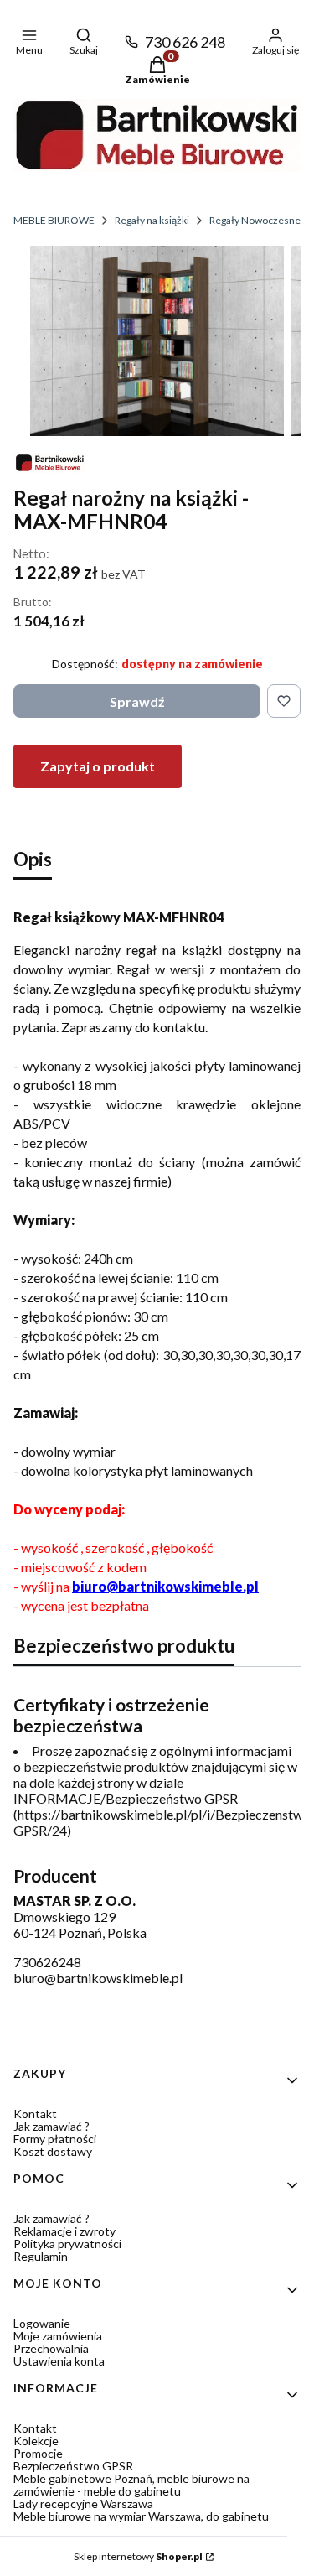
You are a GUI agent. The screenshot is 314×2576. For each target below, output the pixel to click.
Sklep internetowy (138, 2556)
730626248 (47, 1962)
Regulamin (41, 2256)
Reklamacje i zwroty (64, 2231)
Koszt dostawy (53, 2151)
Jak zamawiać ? (51, 2126)
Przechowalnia (51, 2348)
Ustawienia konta (59, 2361)
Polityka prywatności (67, 2244)
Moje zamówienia (58, 2336)
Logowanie (42, 2323)
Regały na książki (152, 220)
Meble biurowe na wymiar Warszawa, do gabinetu (141, 2516)
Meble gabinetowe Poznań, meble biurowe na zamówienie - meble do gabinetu (131, 2485)
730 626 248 (185, 42)
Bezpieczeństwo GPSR (73, 2466)
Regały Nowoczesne (255, 220)
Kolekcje (36, 2441)
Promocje (38, 2453)
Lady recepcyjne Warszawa (83, 2503)
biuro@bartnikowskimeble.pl (165, 1586)
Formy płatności (55, 2139)
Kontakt (35, 2114)
